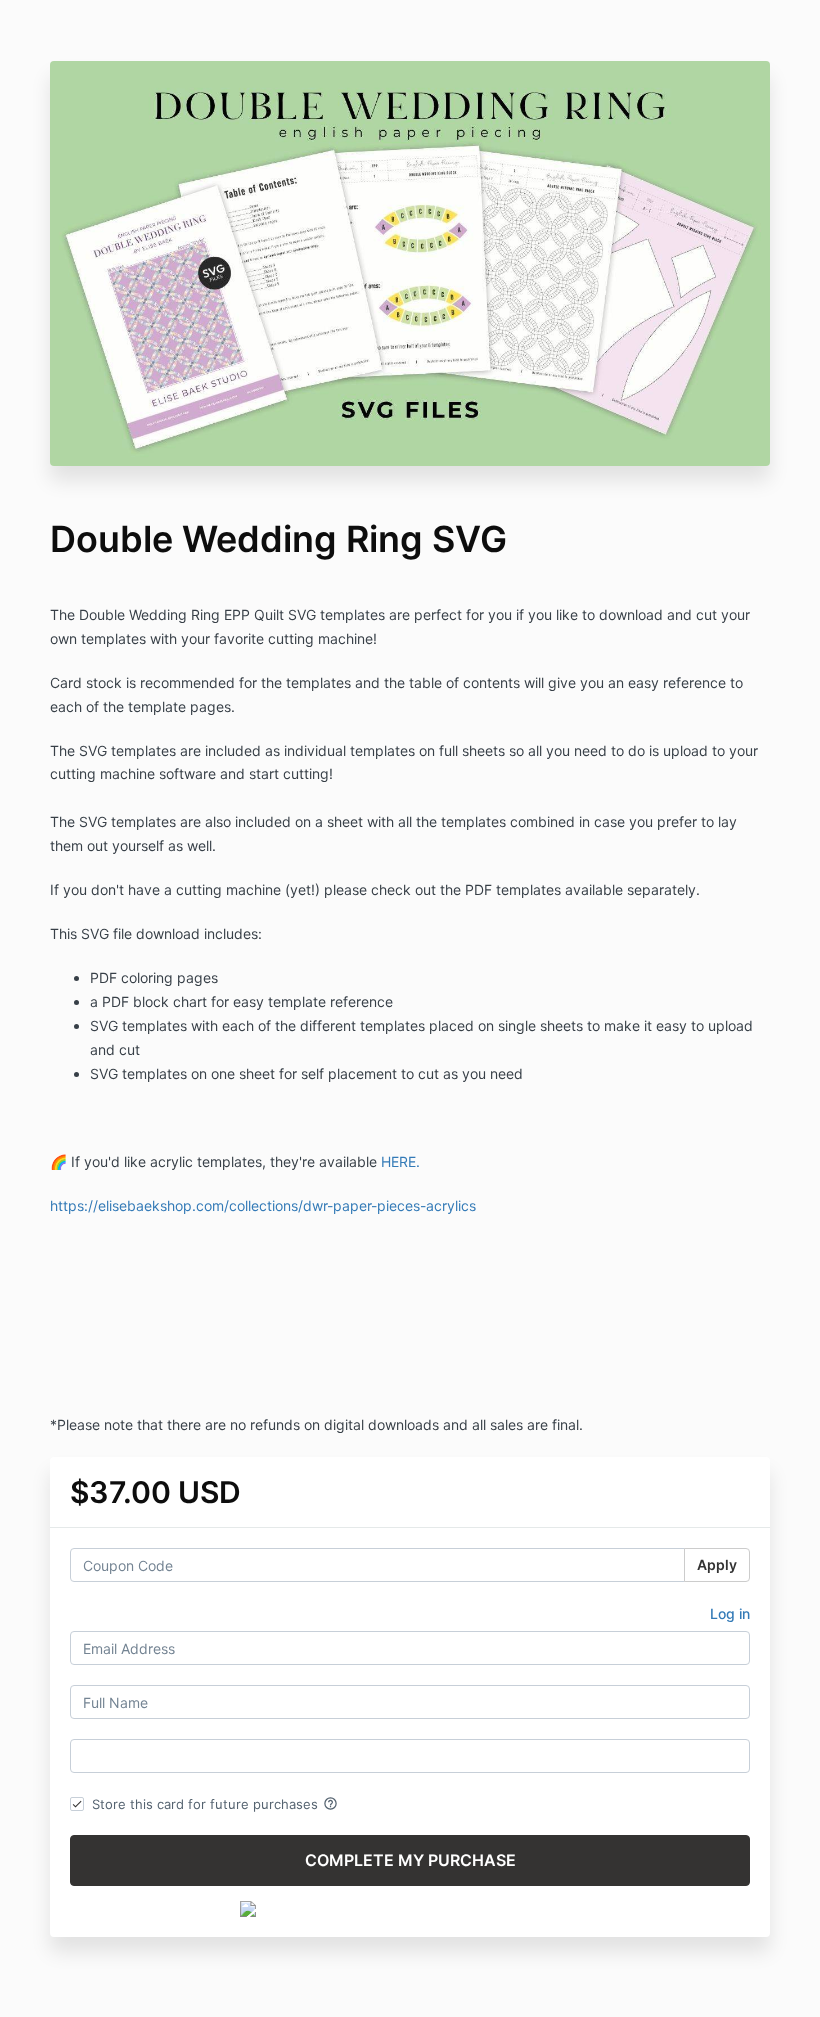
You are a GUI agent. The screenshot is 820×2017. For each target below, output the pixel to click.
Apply (717, 1564)
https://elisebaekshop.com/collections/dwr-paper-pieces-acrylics (263, 1205)
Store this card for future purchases (215, 1804)
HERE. (402, 1161)
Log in (730, 1613)
